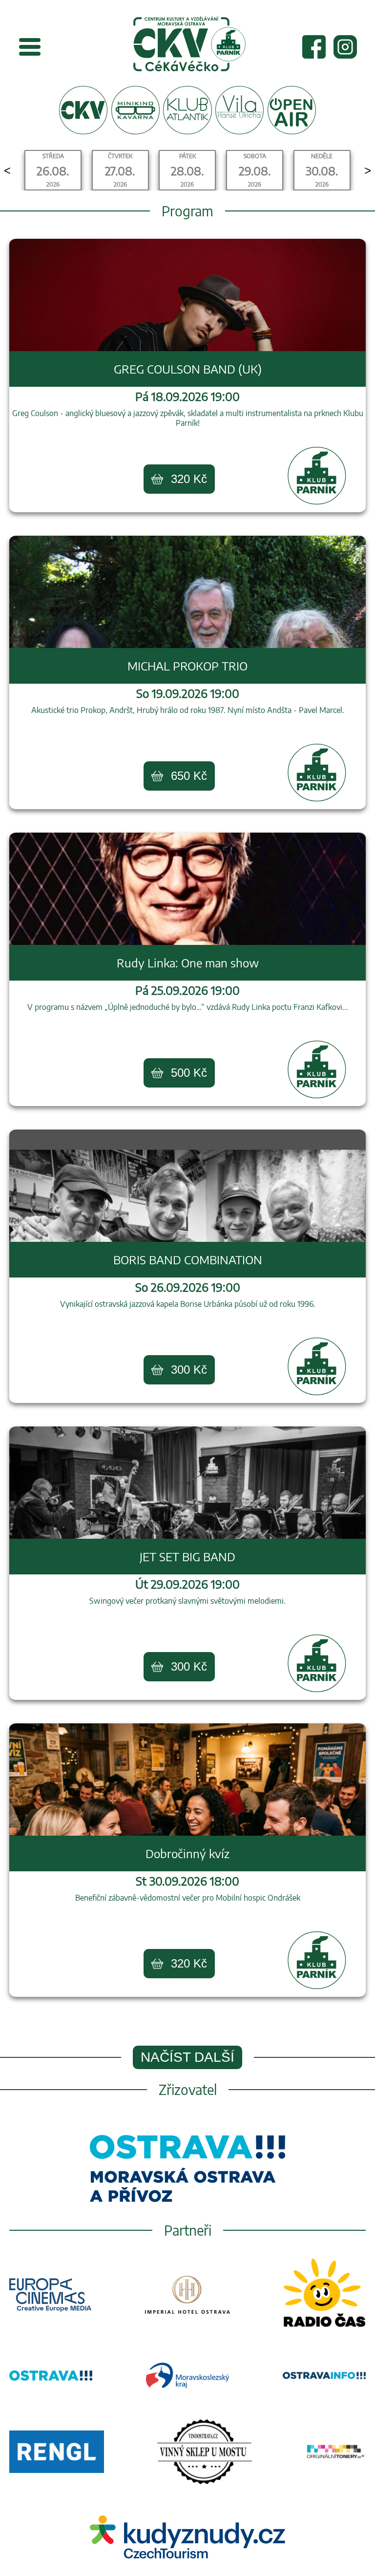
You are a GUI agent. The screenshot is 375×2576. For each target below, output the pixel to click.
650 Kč (189, 776)
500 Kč (189, 1073)
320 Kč (189, 479)
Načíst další (187, 2057)
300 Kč (189, 1370)
